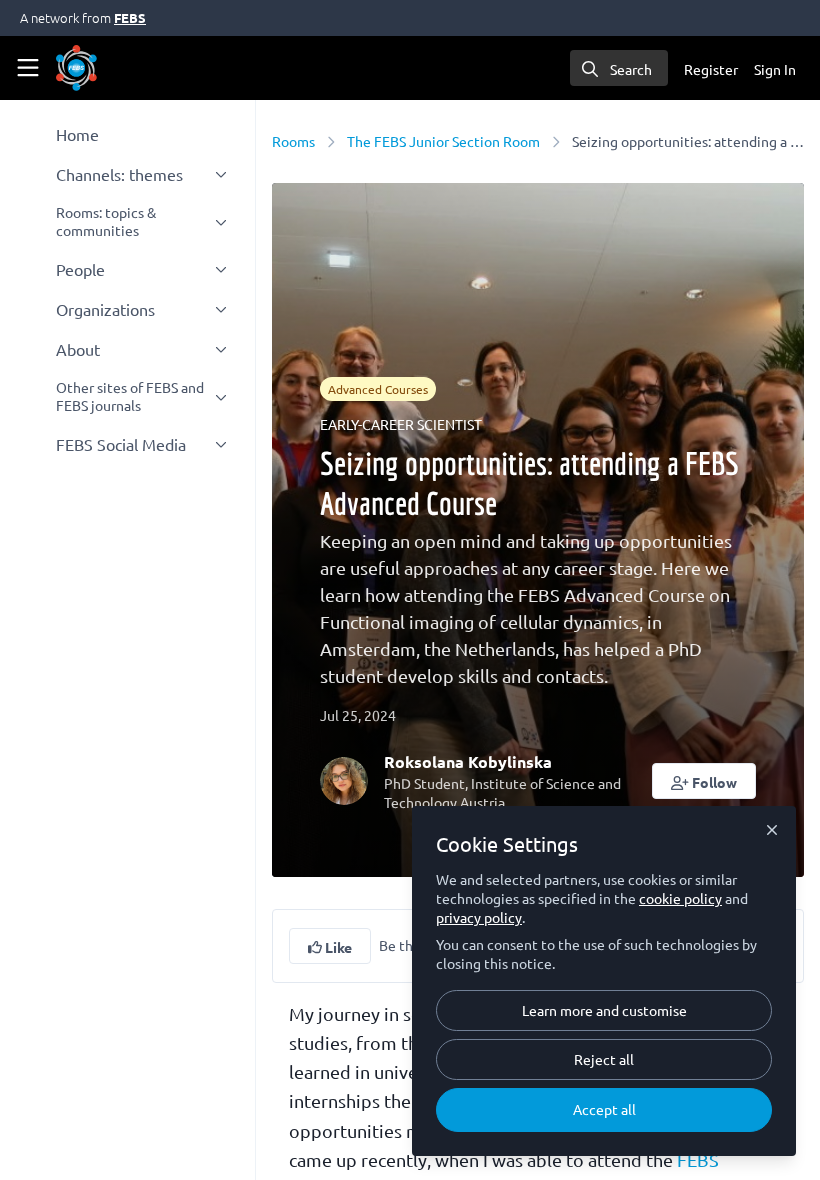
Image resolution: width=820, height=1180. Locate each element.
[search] (619, 68)
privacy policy (479, 917)
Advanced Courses (378, 389)
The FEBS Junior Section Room (443, 141)
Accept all (604, 1109)
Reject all (604, 1059)
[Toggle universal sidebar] (28, 68)
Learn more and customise (604, 1010)
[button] (704, 781)
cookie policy (680, 898)
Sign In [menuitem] (775, 69)
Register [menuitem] (711, 69)
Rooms (293, 141)
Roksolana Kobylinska (468, 761)
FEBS (130, 17)
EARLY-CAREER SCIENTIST (401, 424)
